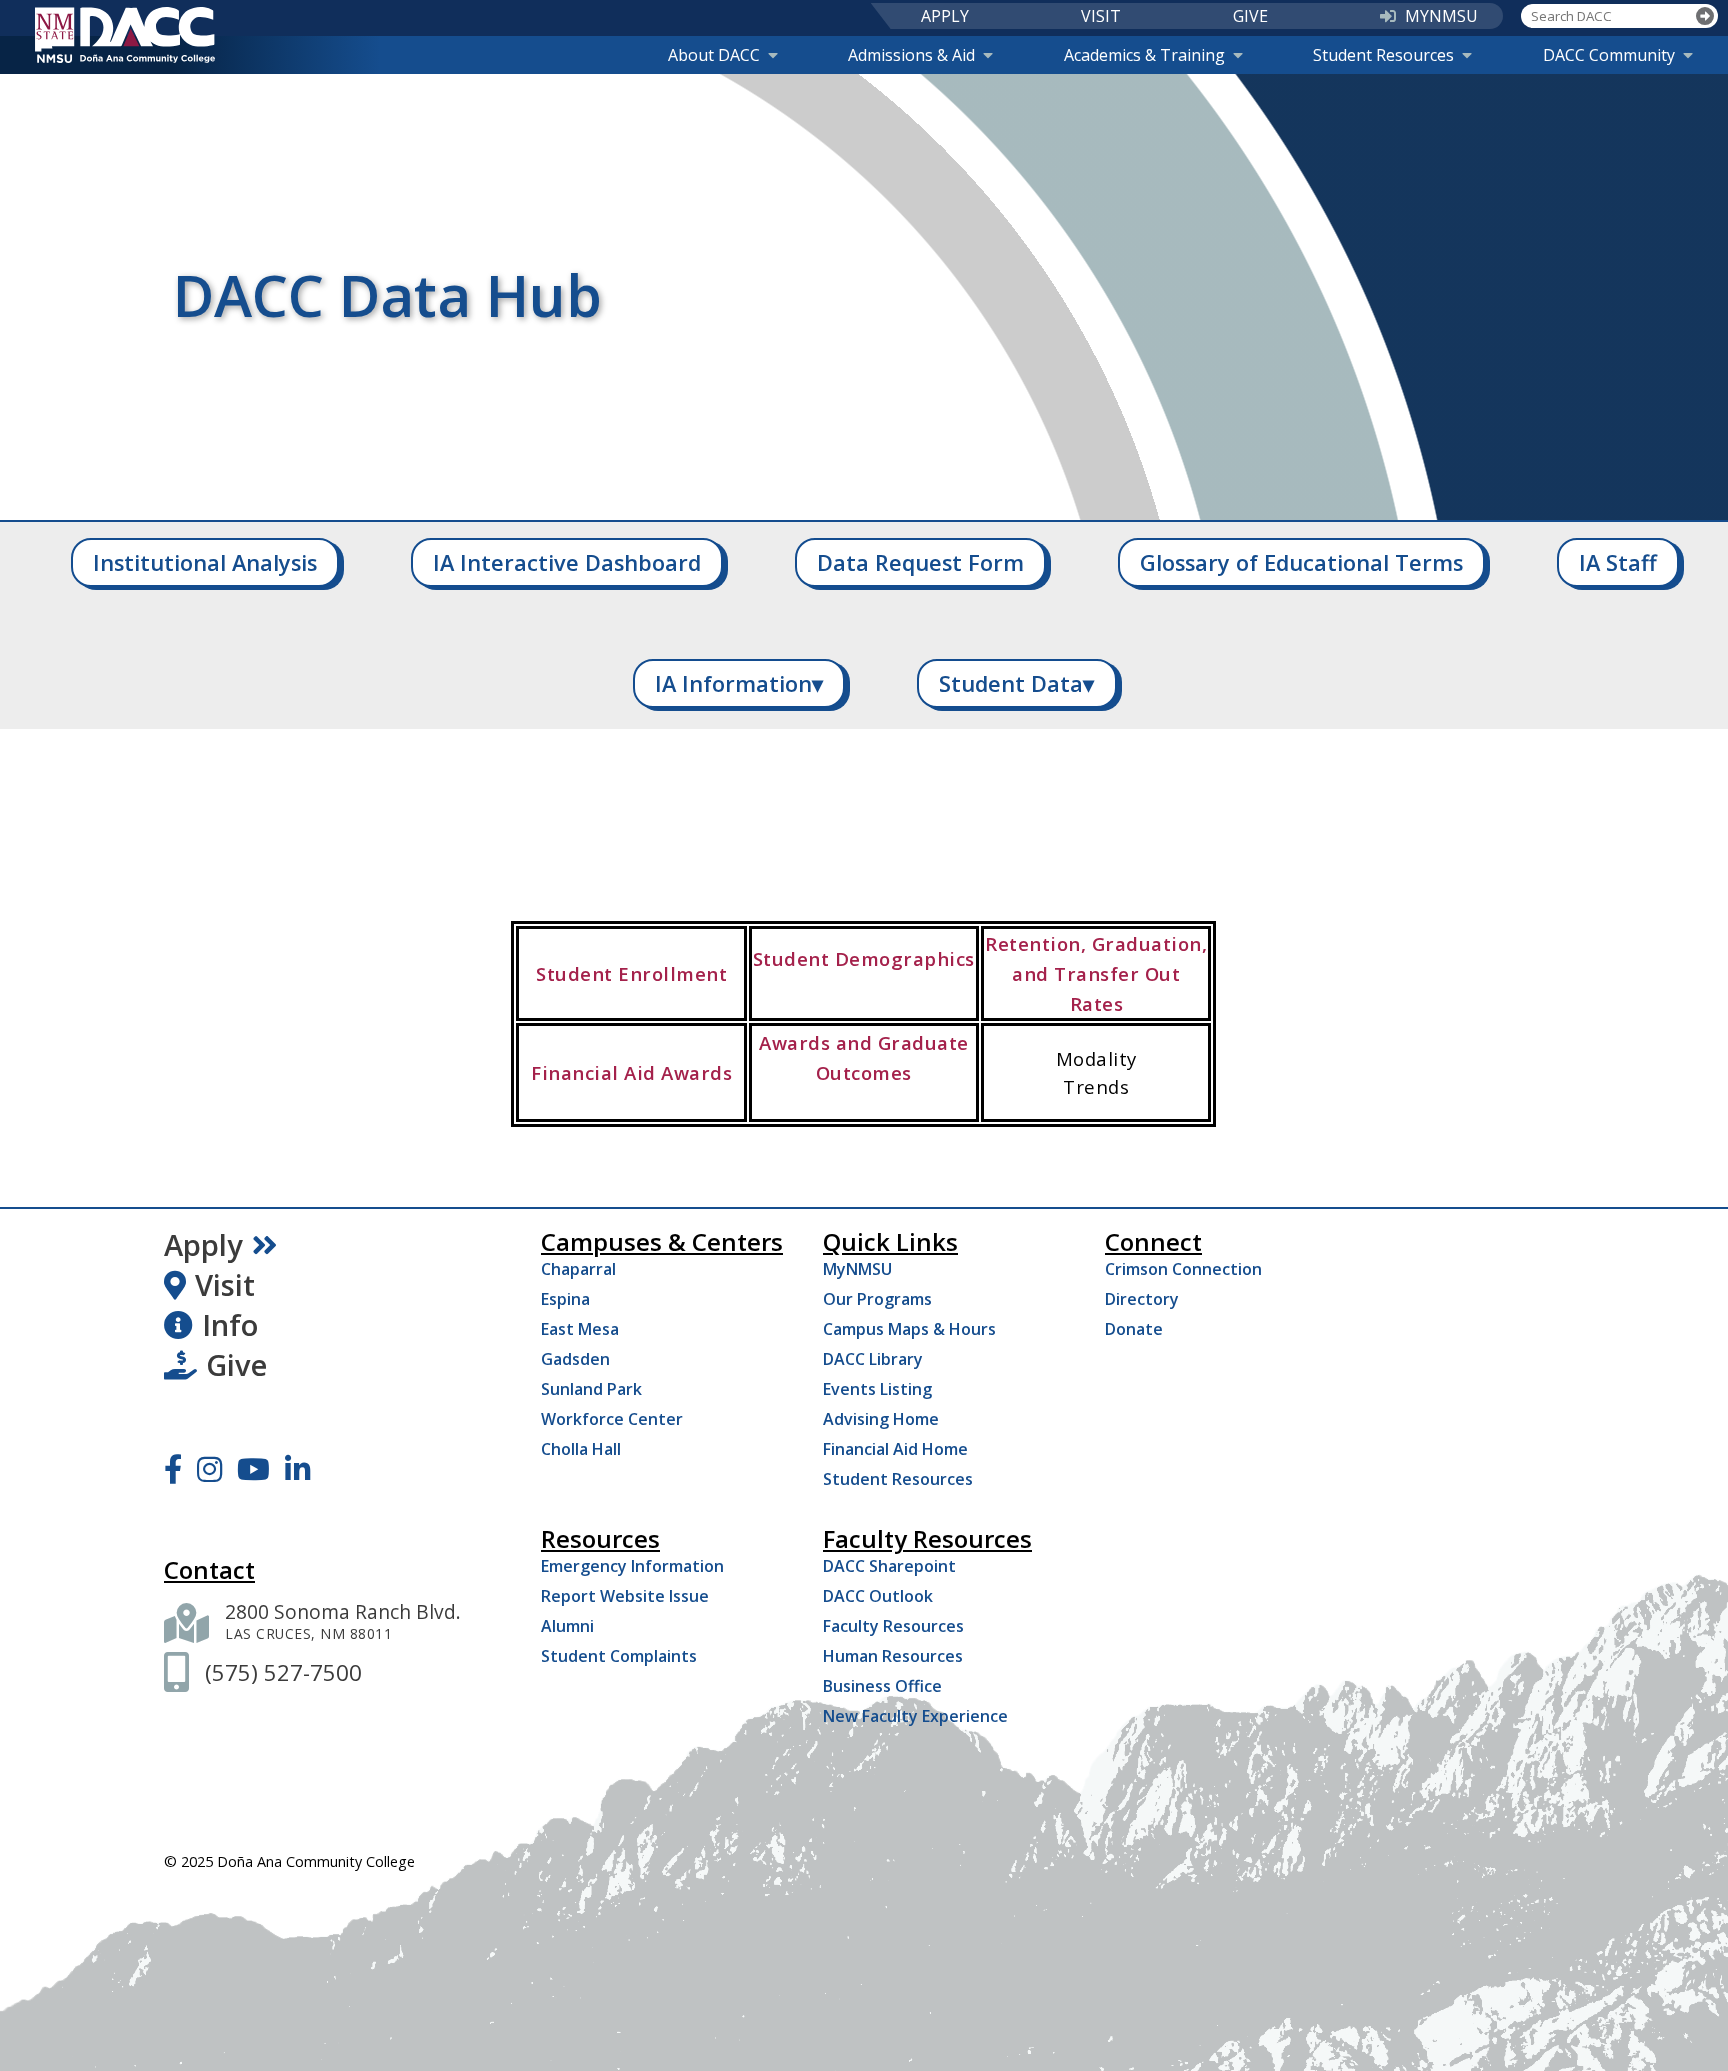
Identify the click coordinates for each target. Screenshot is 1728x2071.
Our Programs (877, 1299)
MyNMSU (857, 1269)
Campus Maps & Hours (909, 1329)
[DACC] (125, 35)
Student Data (1016, 683)
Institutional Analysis (205, 562)
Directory (1142, 1299)
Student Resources (1383, 55)
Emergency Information (632, 1566)
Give (236, 1365)
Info (230, 1325)
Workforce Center (612, 1419)
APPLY (945, 16)
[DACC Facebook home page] (173, 1469)
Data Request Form (920, 562)
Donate (1134, 1329)
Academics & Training (1144, 55)
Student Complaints (619, 1656)
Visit (225, 1285)
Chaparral (578, 1269)
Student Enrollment (631, 973)
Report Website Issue (625, 1596)
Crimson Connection (1183, 1269)
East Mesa (580, 1329)
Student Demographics (864, 958)
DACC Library (873, 1359)
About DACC (714, 55)
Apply (203, 1245)
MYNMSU (1441, 16)
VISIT (1101, 16)
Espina (565, 1299)
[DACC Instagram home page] (209, 1469)
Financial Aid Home (895, 1449)
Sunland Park (591, 1389)
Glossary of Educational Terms (1301, 562)
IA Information (739, 683)
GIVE (1250, 16)
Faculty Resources (893, 1626)
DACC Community (1609, 55)
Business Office (882, 1686)
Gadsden (575, 1359)
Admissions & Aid (911, 55)
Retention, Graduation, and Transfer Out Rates (1096, 973)
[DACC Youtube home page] (253, 1469)
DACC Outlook (878, 1596)
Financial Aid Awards (631, 1072)
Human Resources (893, 1656)
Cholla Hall (581, 1449)
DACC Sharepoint (889, 1566)
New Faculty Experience (915, 1716)
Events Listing (877, 1389)
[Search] (1705, 16)
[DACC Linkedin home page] (297, 1469)
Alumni (567, 1626)
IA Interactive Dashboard (567, 562)
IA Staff (1618, 562)
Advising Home (881, 1419)
